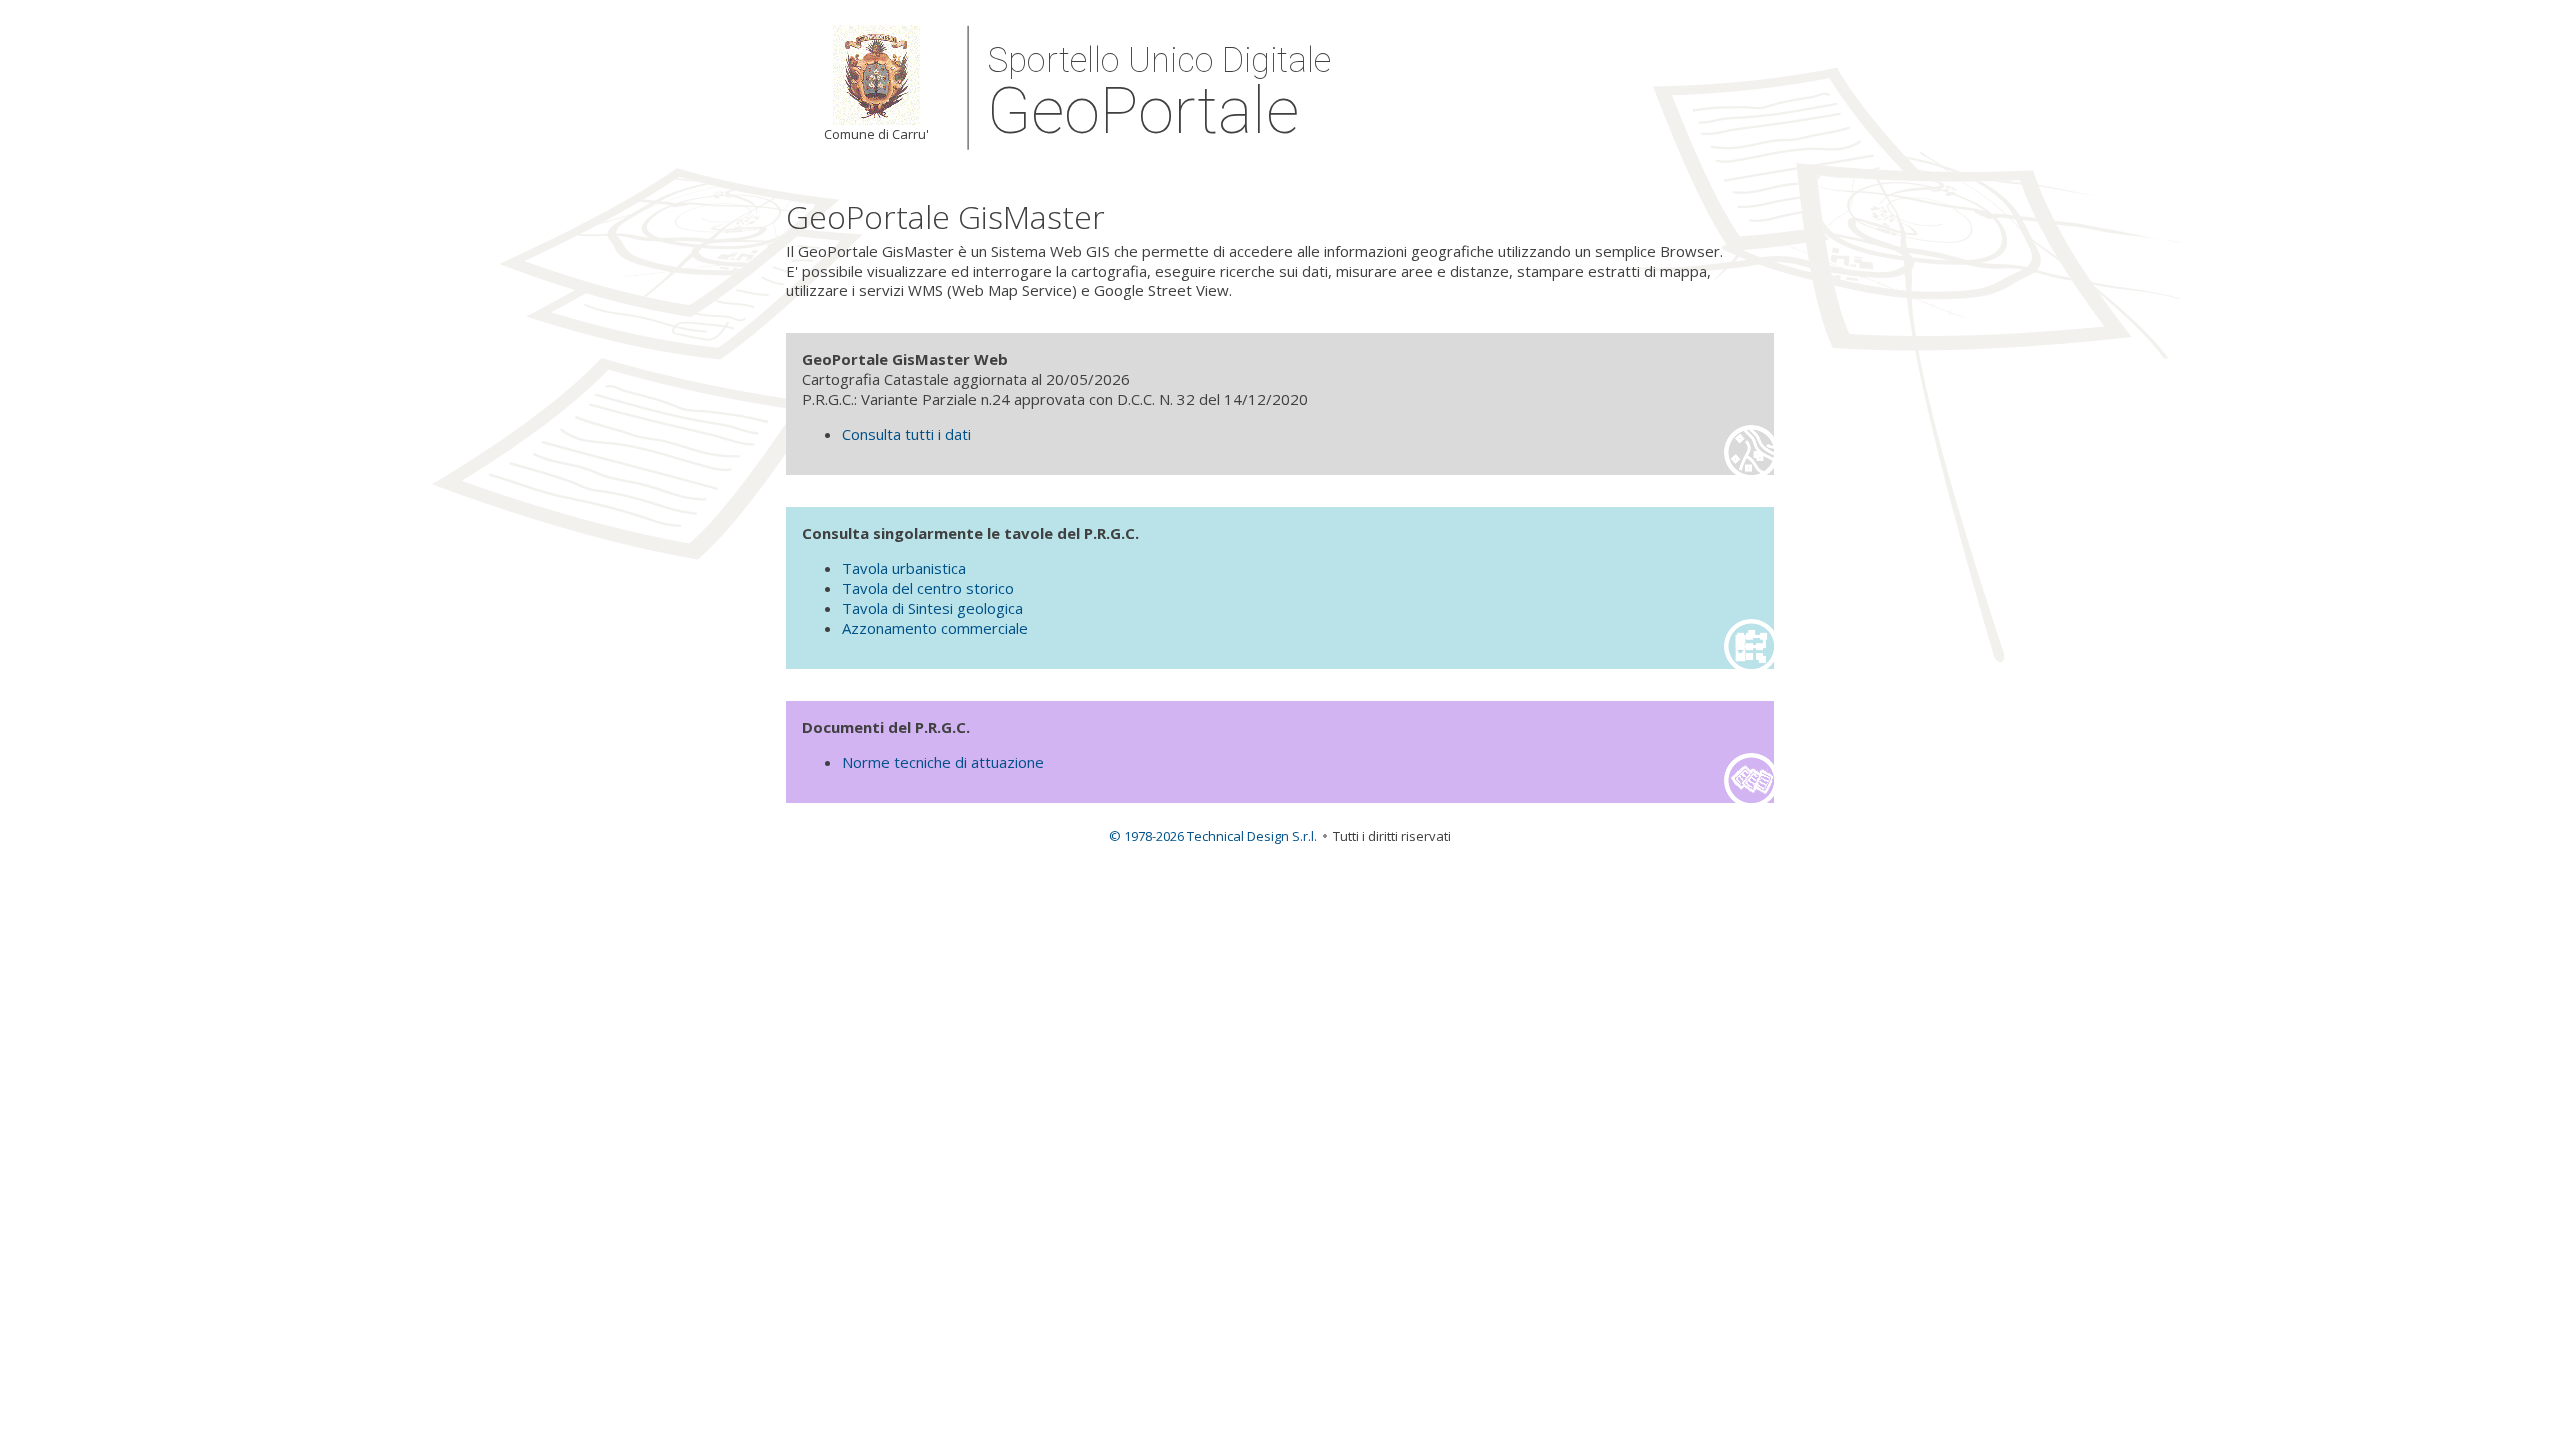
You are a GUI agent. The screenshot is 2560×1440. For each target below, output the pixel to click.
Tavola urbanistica (904, 568)
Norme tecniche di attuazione (943, 762)
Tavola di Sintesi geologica (932, 608)
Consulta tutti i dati (906, 434)
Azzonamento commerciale (935, 628)
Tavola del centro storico (928, 588)
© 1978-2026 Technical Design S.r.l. (1213, 836)
